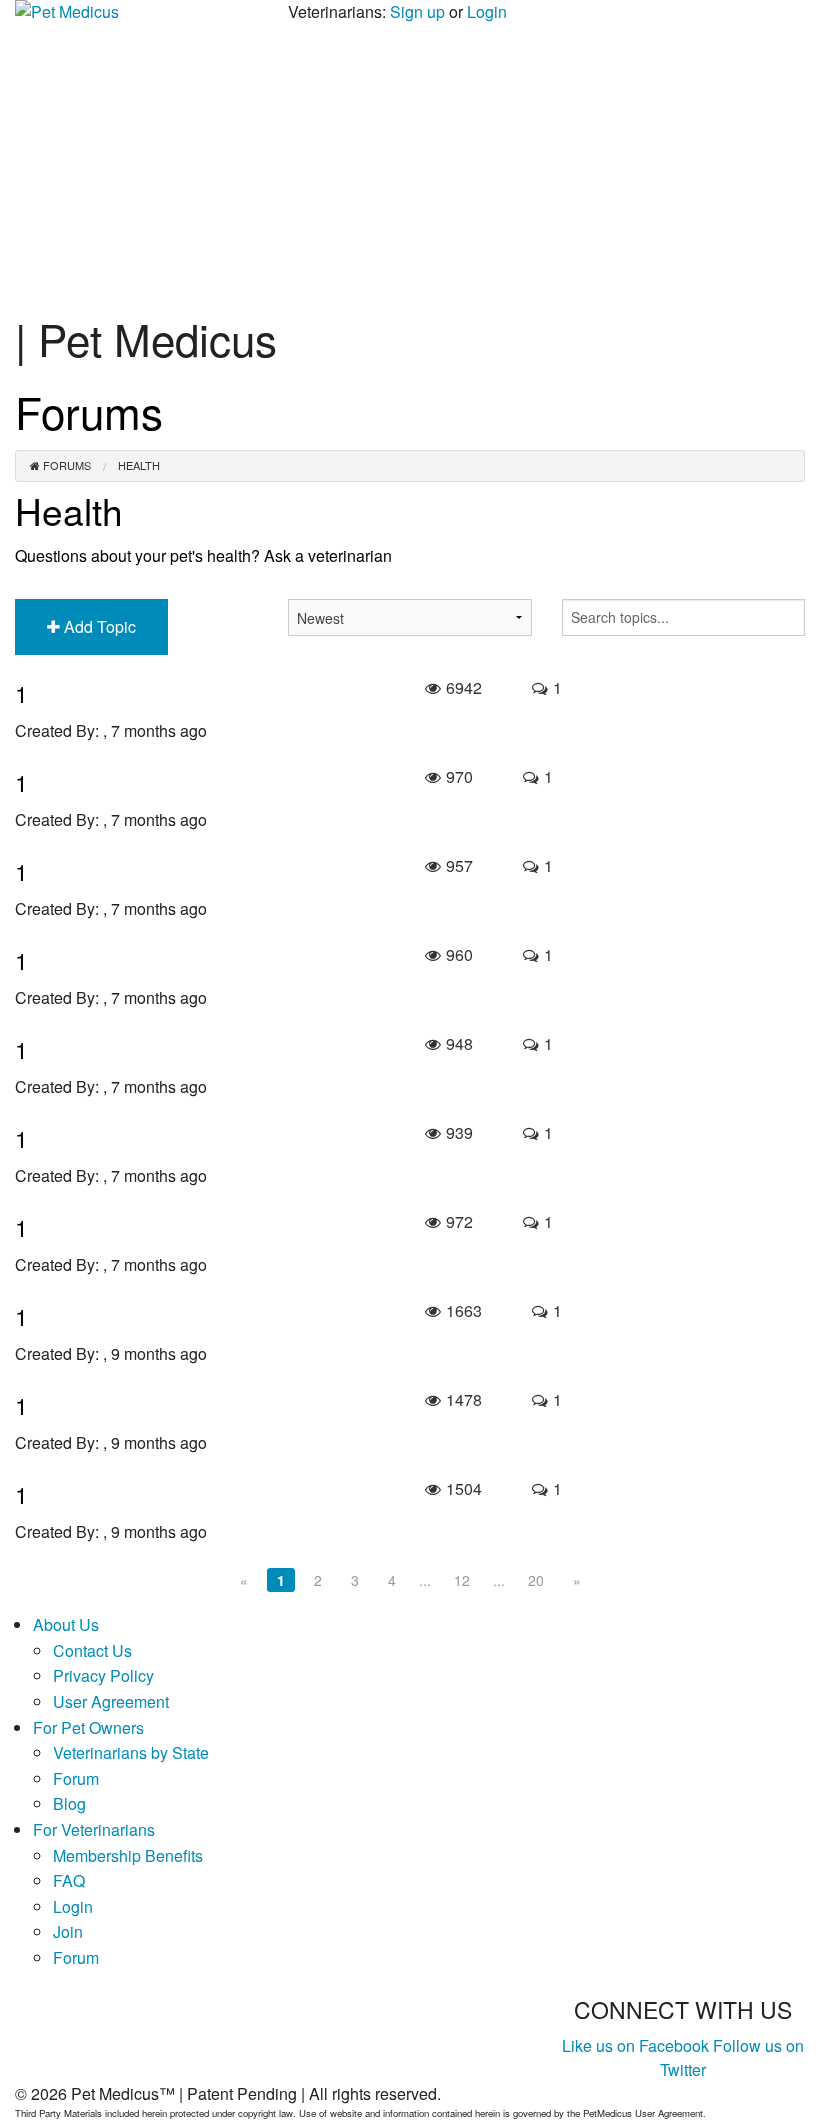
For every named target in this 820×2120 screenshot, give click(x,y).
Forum (76, 1778)
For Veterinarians (94, 1829)
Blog (69, 1803)
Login (487, 11)
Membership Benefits (128, 1855)
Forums (65, 466)
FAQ (69, 1880)
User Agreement (111, 1701)
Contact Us (92, 1650)
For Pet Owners (88, 1727)
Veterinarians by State (131, 1752)
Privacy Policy (103, 1675)
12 (462, 1580)
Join (68, 1931)
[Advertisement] (410, 164)
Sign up (417, 11)
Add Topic (98, 626)
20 (536, 1580)
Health (139, 465)
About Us (66, 1624)
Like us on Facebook (635, 2045)
